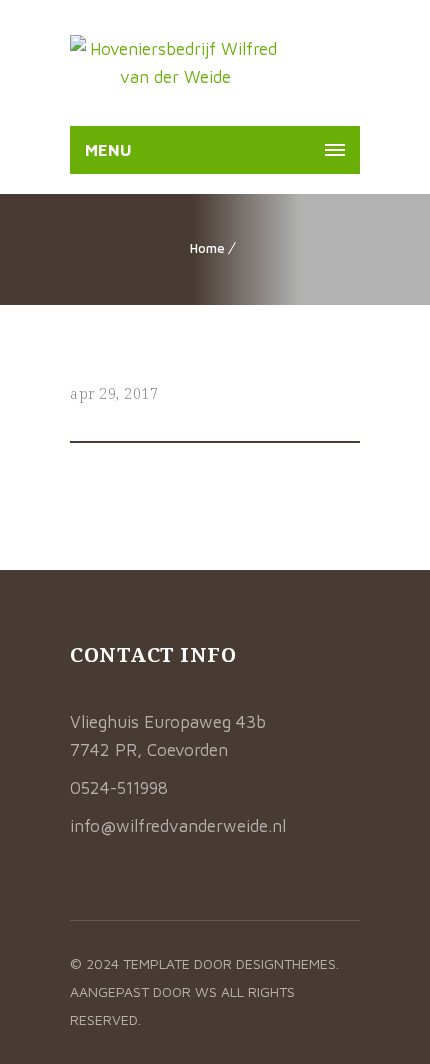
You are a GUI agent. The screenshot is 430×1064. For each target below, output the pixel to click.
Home (207, 248)
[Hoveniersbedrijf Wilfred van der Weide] (175, 63)
